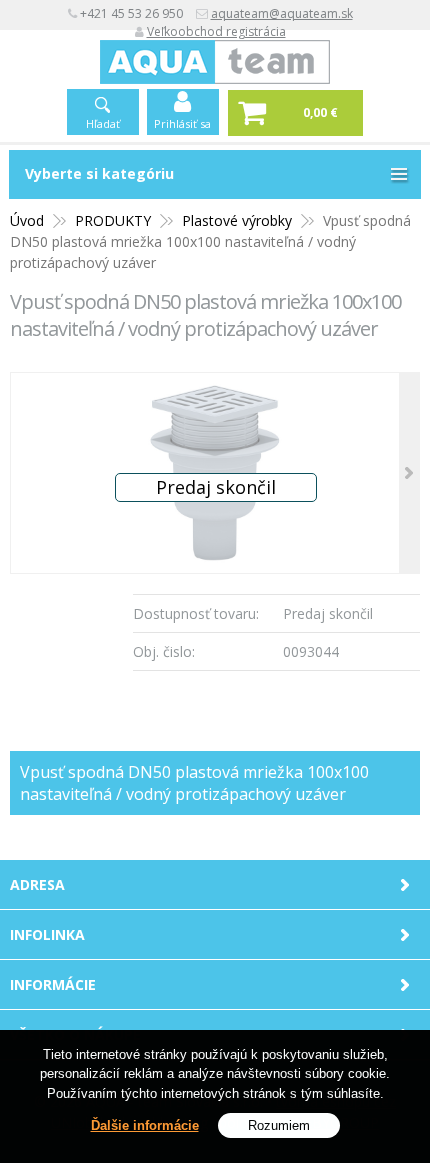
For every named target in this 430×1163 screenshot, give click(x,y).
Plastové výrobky (237, 220)
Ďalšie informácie (145, 1125)
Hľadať (103, 123)
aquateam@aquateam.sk (282, 13)
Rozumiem (279, 1125)
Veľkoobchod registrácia (216, 31)
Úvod (27, 220)
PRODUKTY (113, 220)
